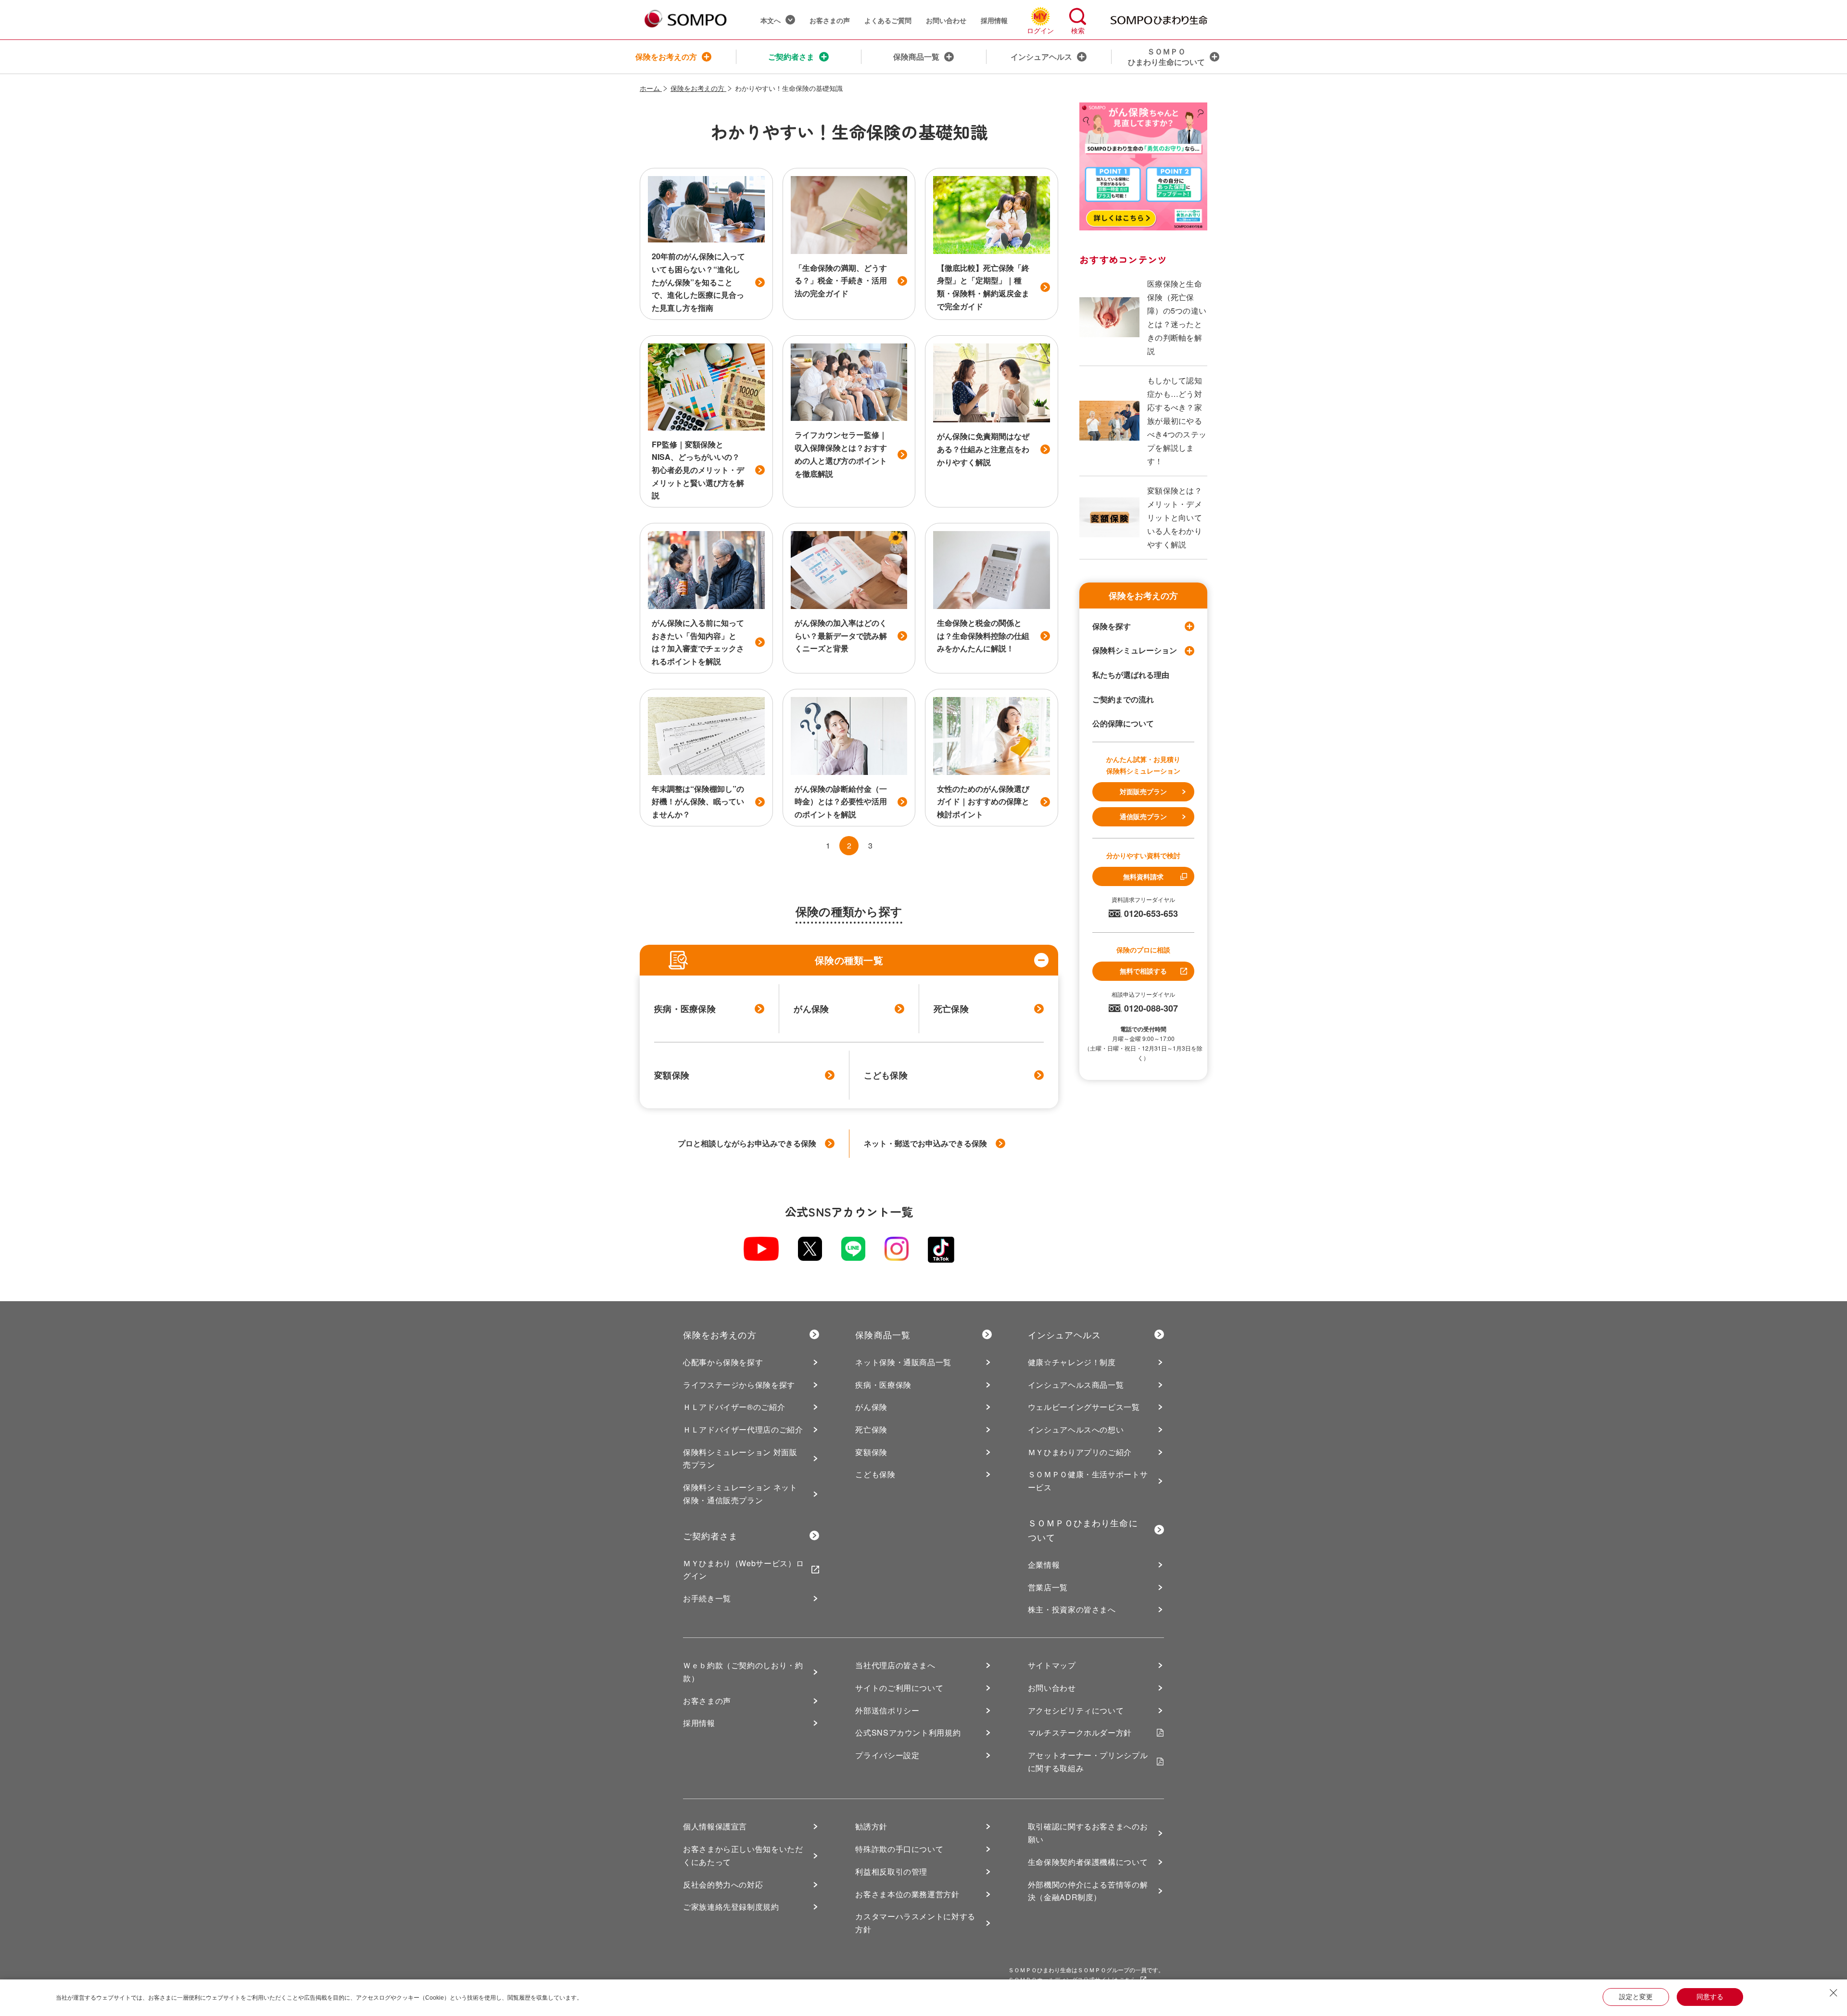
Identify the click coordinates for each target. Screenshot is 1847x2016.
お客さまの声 (830, 20)
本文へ (771, 20)
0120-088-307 (1151, 1008)
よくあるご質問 (888, 20)
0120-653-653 (1151, 913)
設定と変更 (1636, 1997)
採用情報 (994, 20)
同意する (1710, 1997)
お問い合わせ (946, 20)
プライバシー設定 (887, 1755)
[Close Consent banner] (1834, 1993)
